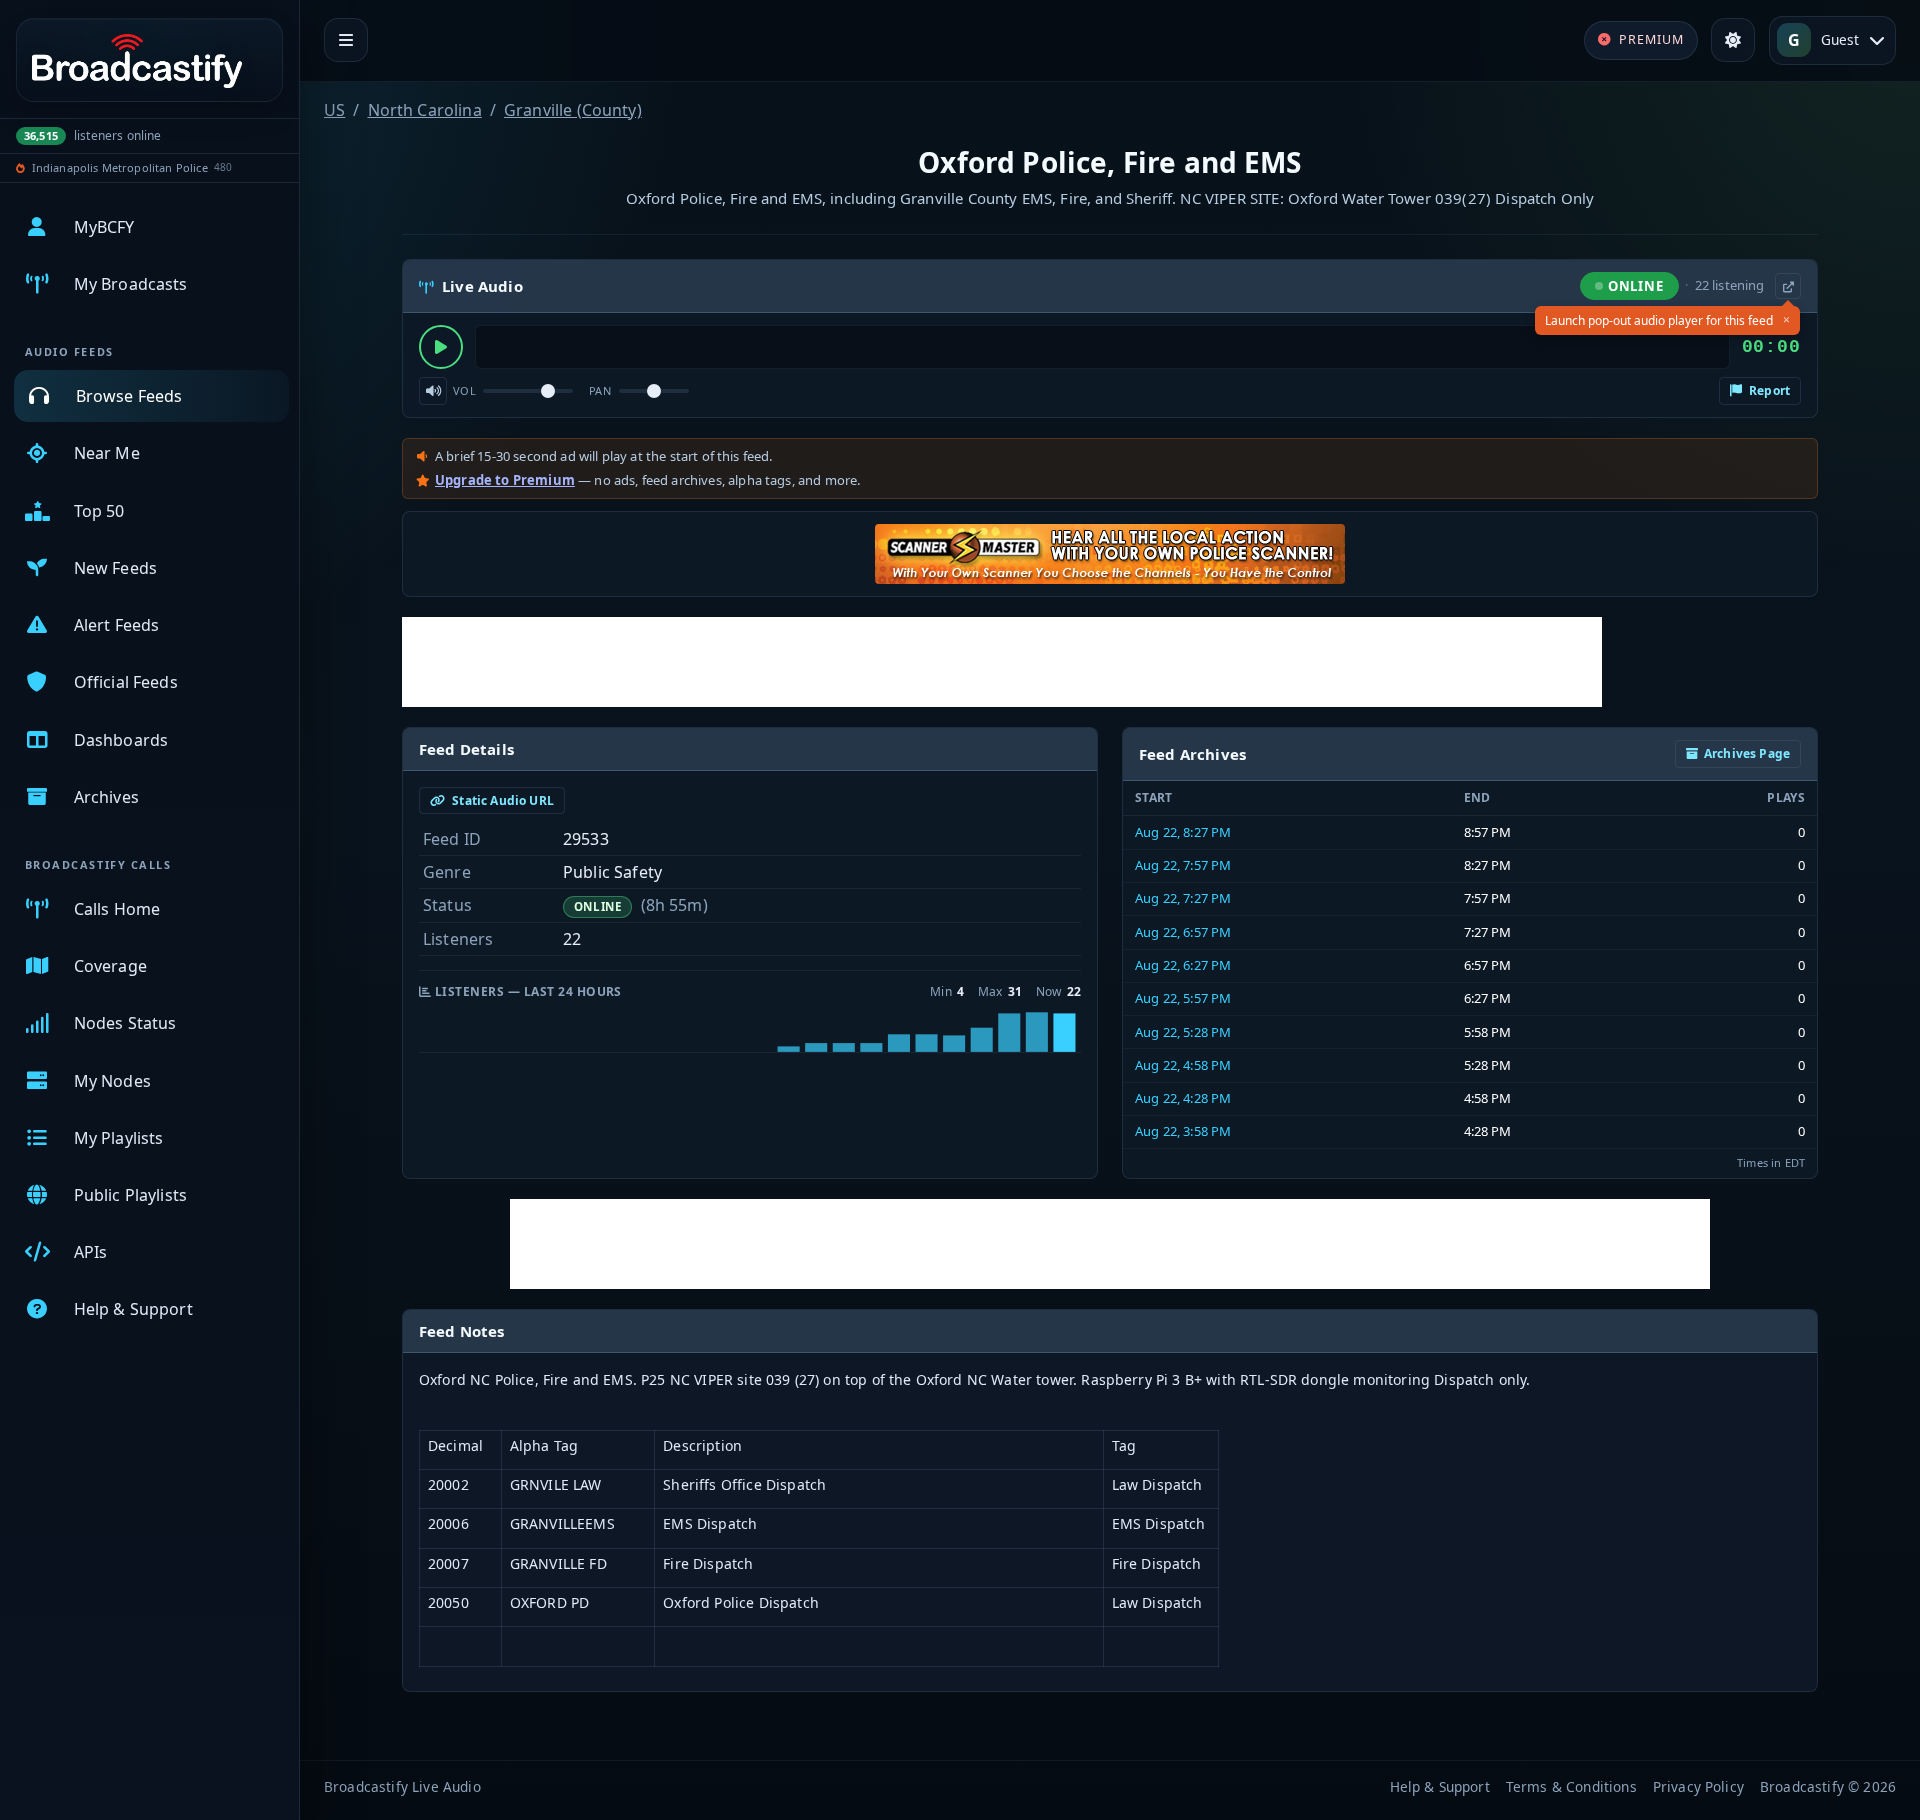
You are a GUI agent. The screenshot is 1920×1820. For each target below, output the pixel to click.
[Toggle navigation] (346, 40)
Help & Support (1440, 1786)
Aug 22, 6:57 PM (1183, 932)
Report (1768, 390)
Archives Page (1747, 753)
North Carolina (425, 110)
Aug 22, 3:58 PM (1183, 1131)
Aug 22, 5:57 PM (1183, 998)
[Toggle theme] (1733, 40)
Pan (600, 390)
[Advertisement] (1002, 662)
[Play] (441, 347)
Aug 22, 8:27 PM (1183, 832)
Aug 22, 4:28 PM (1183, 1098)
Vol (464, 390)
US (334, 110)
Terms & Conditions (1571, 1786)
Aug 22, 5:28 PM (1183, 1032)
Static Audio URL (501, 800)
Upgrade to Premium (505, 480)
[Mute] (433, 391)
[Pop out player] (1788, 286)
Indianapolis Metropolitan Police (120, 167)
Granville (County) (573, 110)
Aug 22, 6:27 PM (1183, 965)
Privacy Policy (1698, 1786)
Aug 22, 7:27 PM (1183, 898)
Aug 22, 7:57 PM (1183, 865)
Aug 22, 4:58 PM (1183, 1065)
